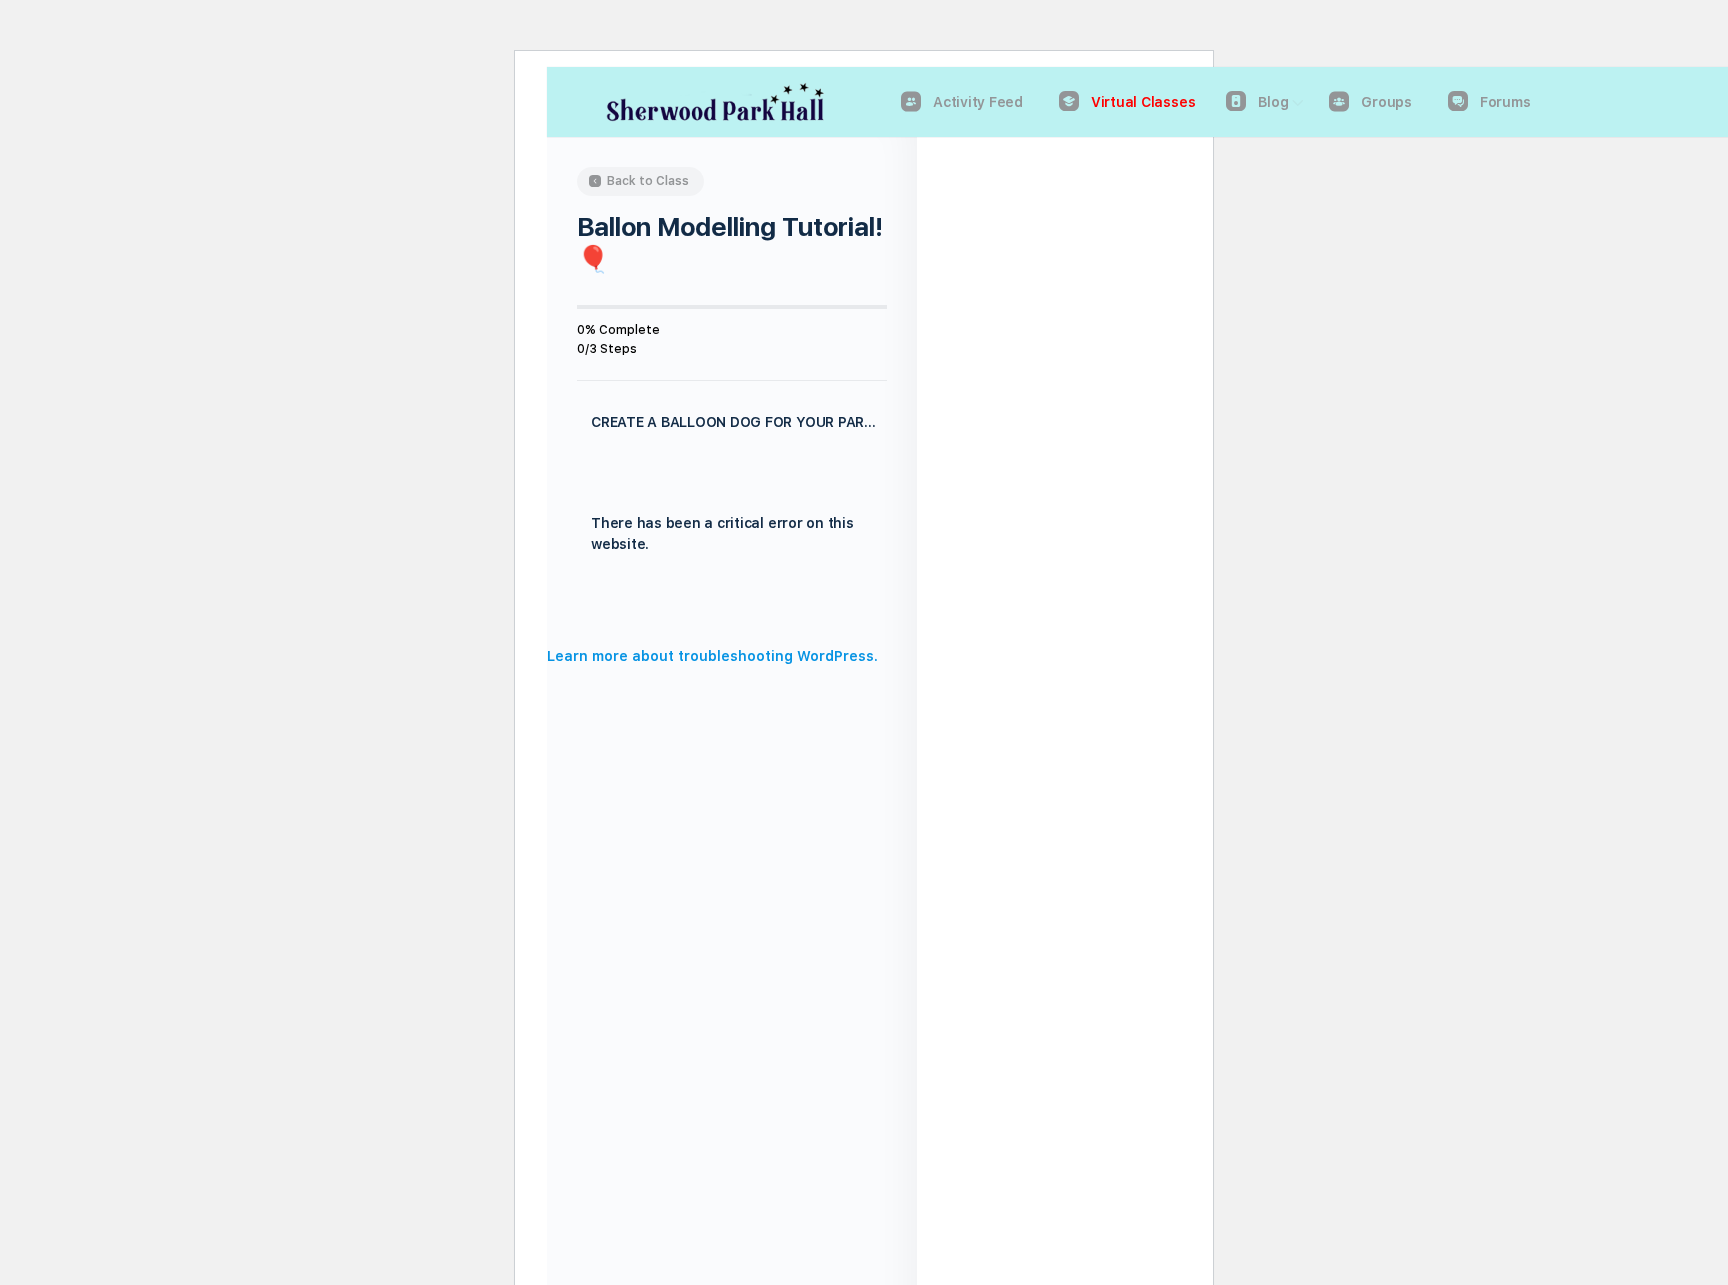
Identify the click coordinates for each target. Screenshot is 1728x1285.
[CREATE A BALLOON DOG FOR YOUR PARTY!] (732, 630)
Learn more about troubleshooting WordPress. (712, 656)
